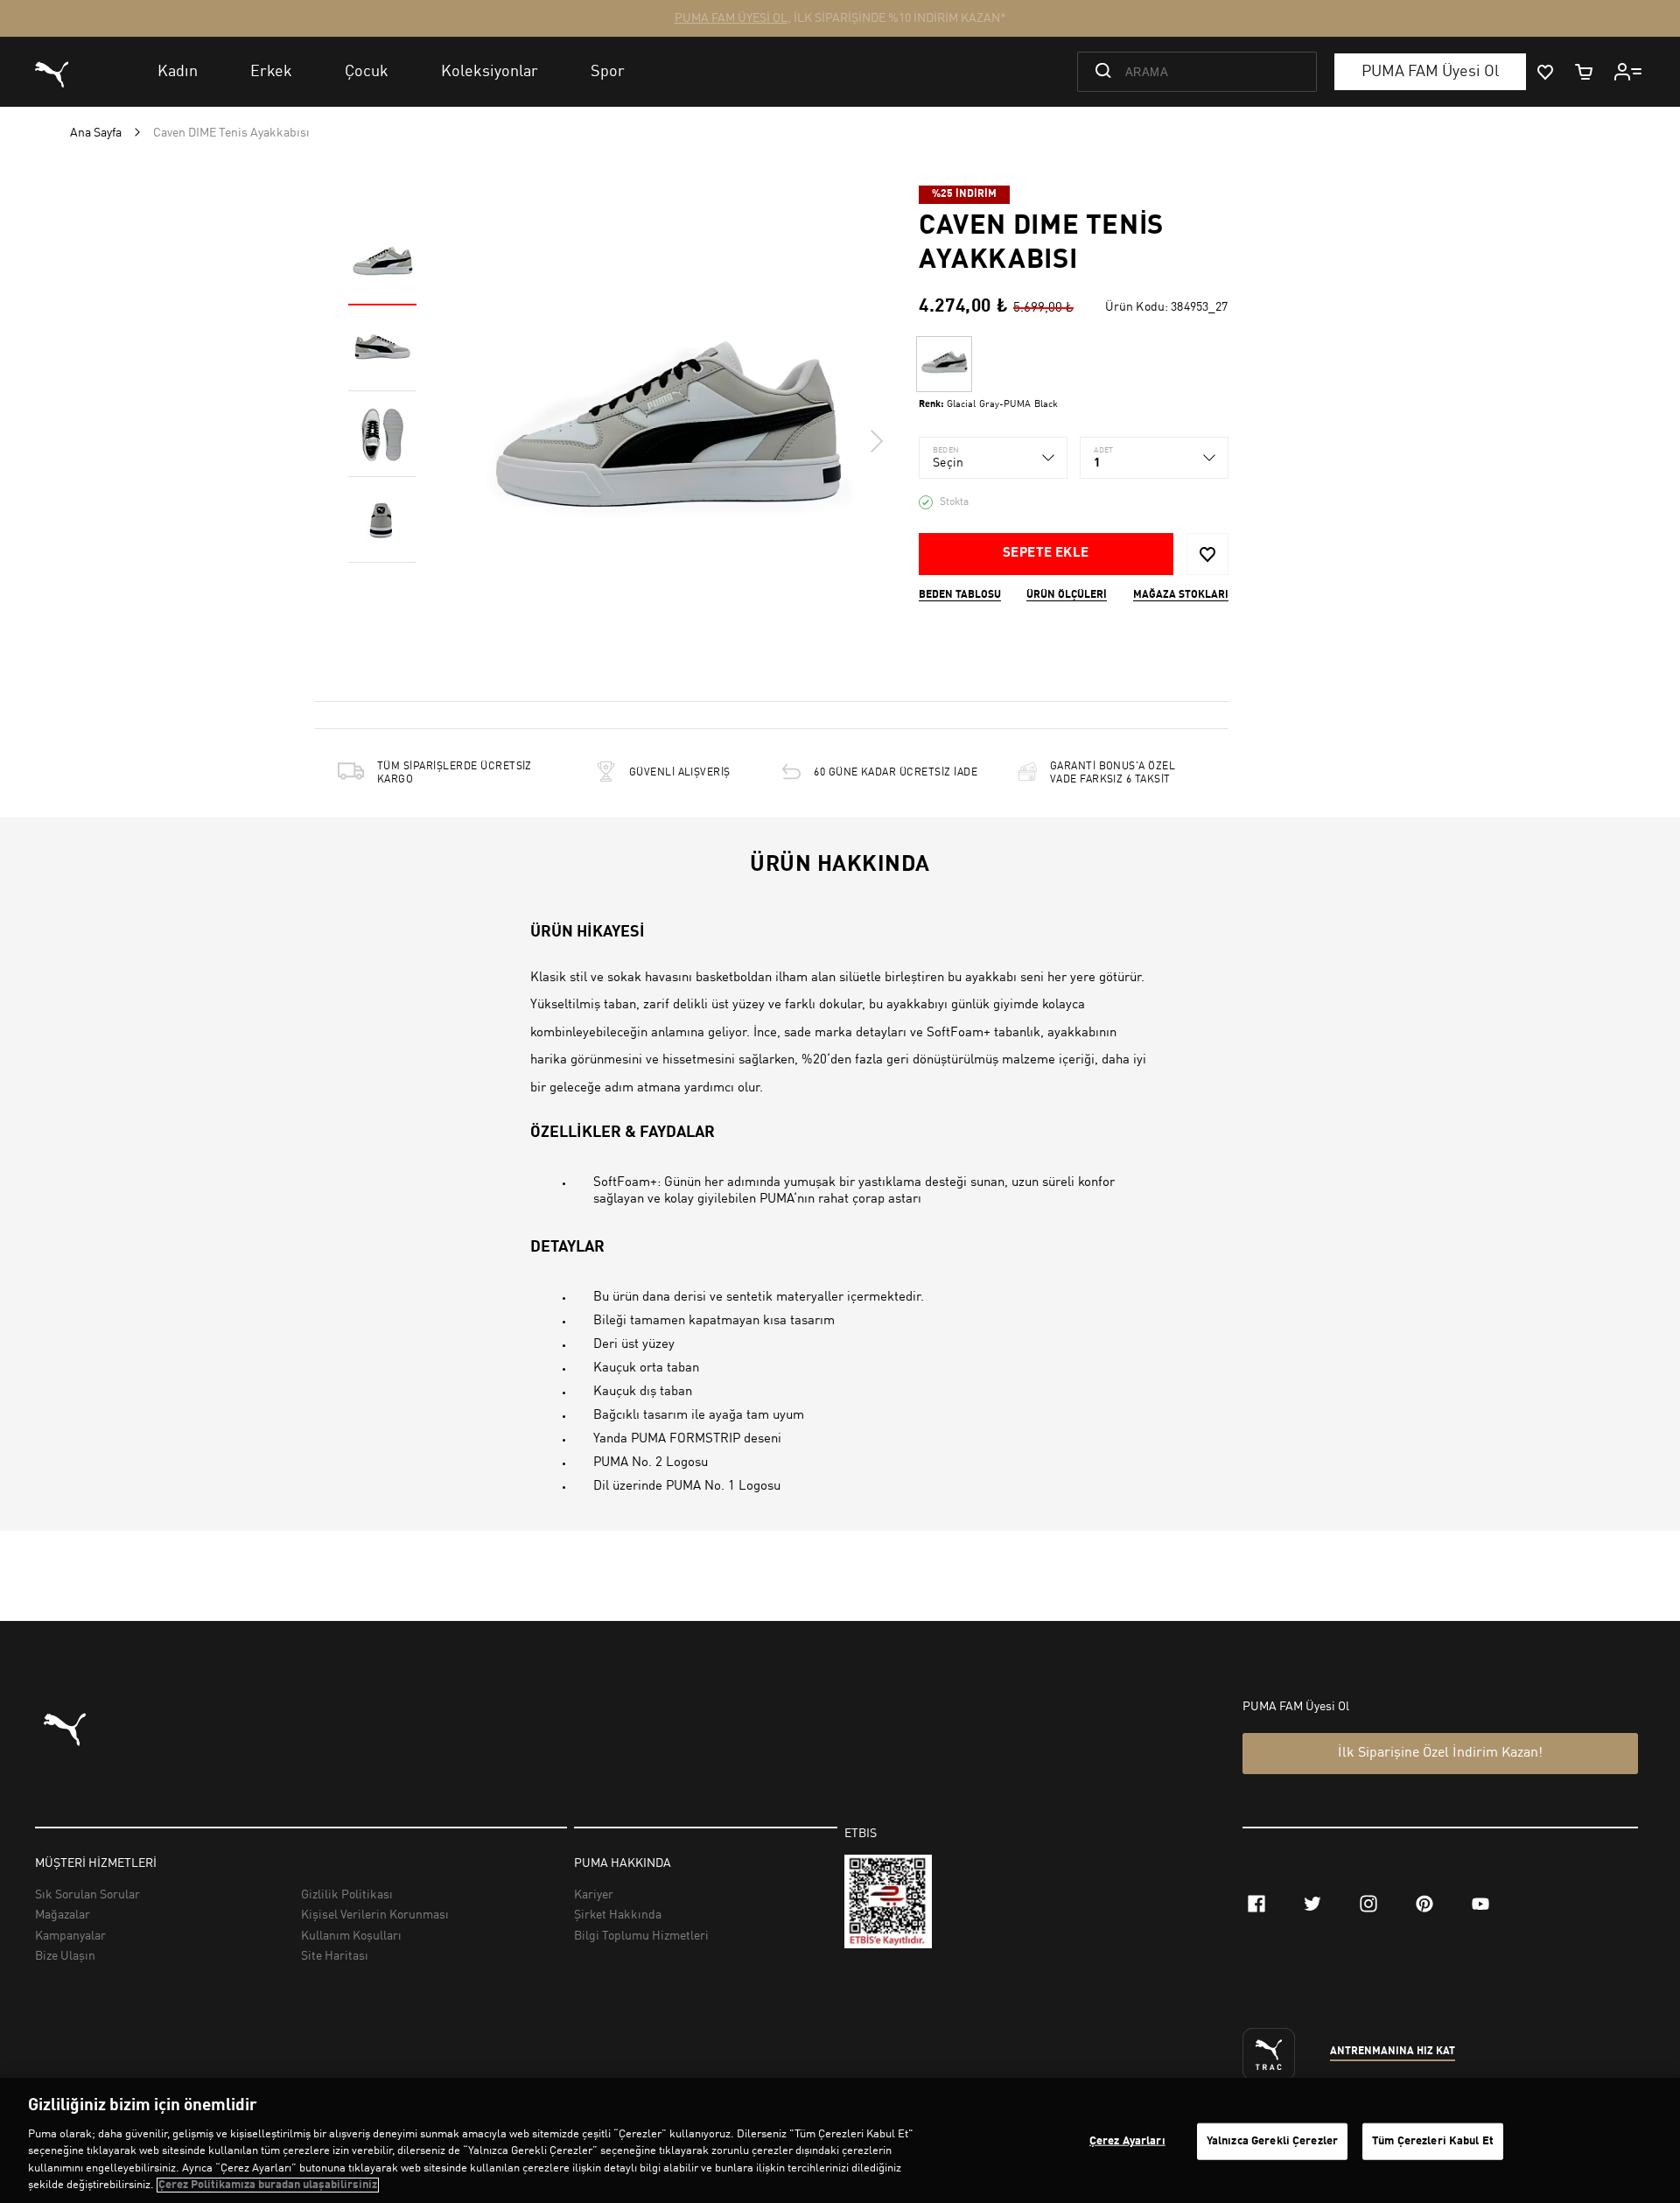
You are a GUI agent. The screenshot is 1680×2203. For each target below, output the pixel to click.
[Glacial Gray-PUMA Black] (944, 364)
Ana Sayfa (96, 133)
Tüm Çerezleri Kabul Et (1433, 2141)
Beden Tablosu (960, 595)
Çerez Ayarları (1127, 2141)
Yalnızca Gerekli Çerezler (1272, 2141)
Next (876, 441)
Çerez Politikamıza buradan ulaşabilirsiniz (268, 2185)
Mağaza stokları (1181, 595)
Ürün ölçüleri (1067, 595)
